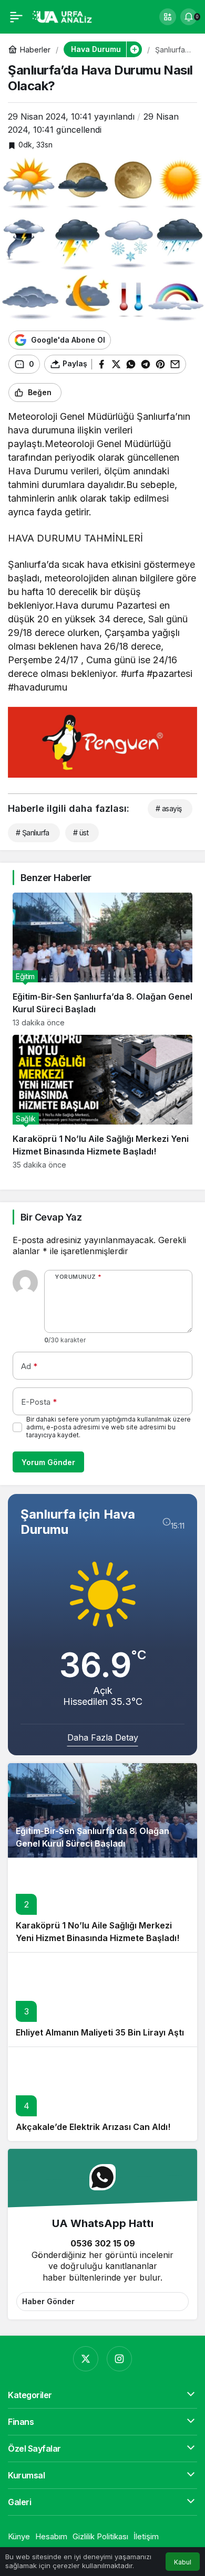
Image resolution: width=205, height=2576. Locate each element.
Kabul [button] (183, 2562)
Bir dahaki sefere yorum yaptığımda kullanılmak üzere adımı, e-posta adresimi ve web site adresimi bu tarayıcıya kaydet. (109, 1427)
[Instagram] (119, 2359)
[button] (168, 17)
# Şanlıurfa (33, 833)
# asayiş (169, 808)
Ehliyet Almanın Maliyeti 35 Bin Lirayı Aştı (100, 2032)
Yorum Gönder (48, 1462)
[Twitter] (86, 2359)
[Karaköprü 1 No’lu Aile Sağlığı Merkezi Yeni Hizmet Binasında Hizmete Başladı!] (102, 1102)
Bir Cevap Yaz (51, 1217)
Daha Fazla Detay (103, 1737)
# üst (81, 833)
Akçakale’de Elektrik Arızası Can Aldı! (93, 2127)
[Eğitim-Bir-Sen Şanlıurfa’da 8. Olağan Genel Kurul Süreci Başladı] (102, 960)
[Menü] (16, 17)
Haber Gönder (48, 2301)
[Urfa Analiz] (65, 16)
